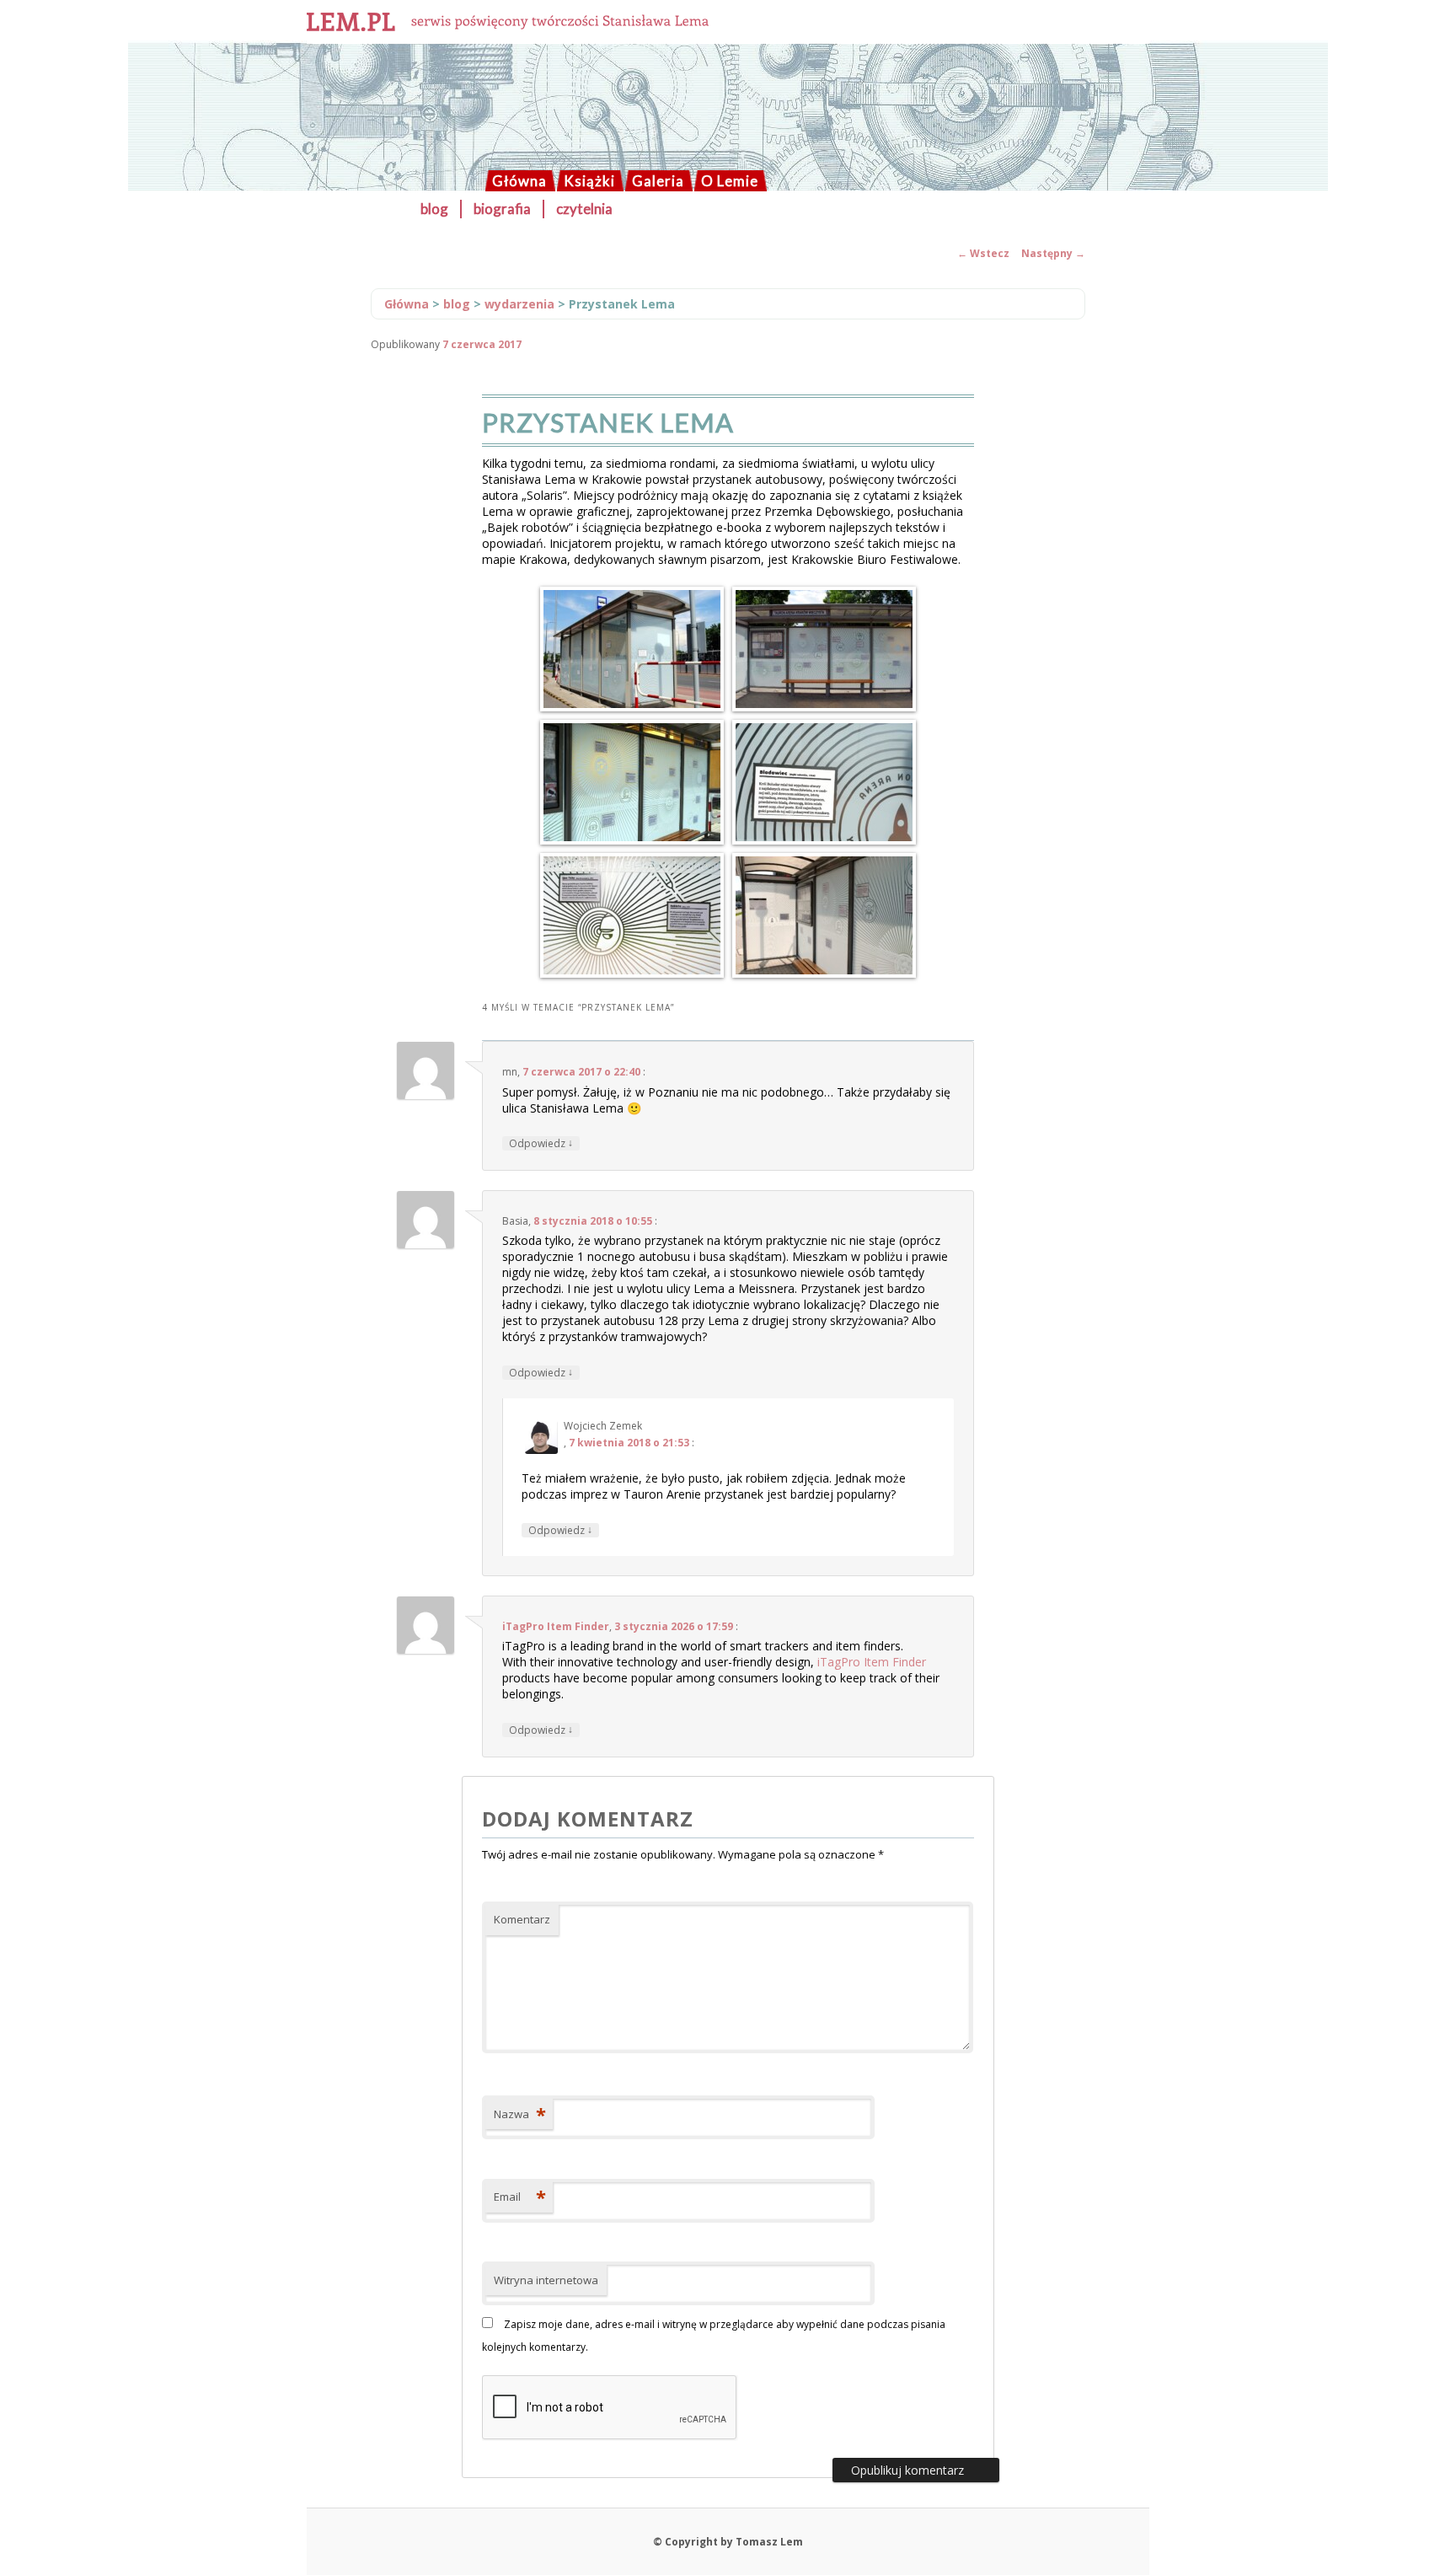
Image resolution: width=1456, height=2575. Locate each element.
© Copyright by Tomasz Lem (728, 2542)
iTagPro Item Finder (556, 1626)
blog (434, 209)
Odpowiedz (541, 1143)
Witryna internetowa (546, 2280)
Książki (589, 181)
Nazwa (520, 2114)
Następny (1053, 253)
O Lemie (730, 181)
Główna (519, 181)
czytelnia (584, 209)
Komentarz (522, 1919)
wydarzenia (519, 304)
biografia (502, 209)
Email (520, 2197)
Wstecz (983, 253)
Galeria (658, 181)
